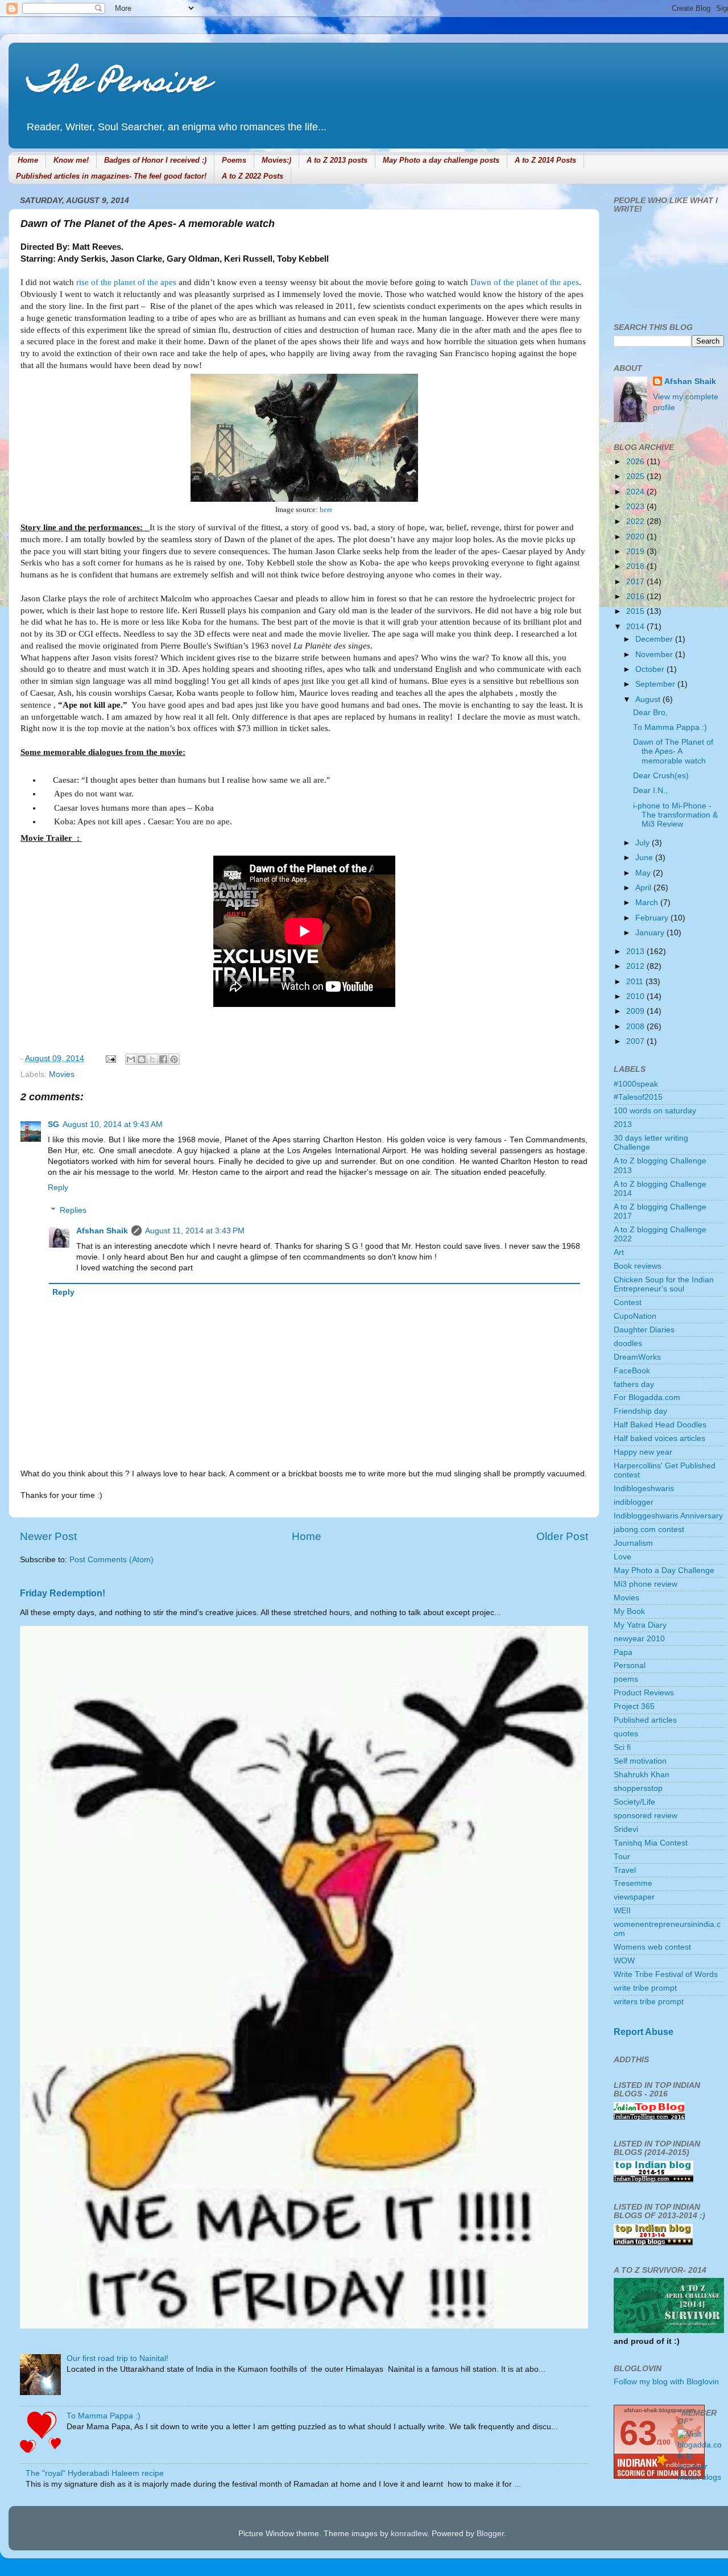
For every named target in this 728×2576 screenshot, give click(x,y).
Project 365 (634, 1706)
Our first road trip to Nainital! (117, 2358)
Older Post (562, 1536)
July (644, 843)
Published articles (645, 1720)
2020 (636, 537)
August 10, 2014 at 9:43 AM (113, 1124)
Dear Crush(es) (661, 776)
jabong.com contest (649, 1530)
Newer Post (48, 1536)
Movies (62, 1074)
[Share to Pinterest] (174, 1059)
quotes (626, 1734)
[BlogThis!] (142, 1059)
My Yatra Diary (640, 1625)
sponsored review (646, 1816)
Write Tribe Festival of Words (666, 1974)
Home (28, 160)
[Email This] (131, 1059)
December (655, 639)
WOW (624, 1961)
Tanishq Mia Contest (651, 1843)
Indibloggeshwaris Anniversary (668, 1516)
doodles (628, 1343)
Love (622, 1557)
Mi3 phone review (646, 1584)
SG (53, 1124)
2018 (636, 566)
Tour (622, 1857)
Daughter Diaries (644, 1330)
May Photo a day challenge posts (441, 160)
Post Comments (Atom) (111, 1560)
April (644, 888)
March (648, 903)
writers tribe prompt (649, 2002)
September (656, 684)
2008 (636, 1027)
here (326, 509)
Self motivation (640, 1761)
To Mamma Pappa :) (104, 2416)
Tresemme (633, 1883)
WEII (622, 1911)
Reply (58, 1188)
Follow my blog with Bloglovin (666, 2382)
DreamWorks (637, 1357)
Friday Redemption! (63, 1593)
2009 (636, 1011)
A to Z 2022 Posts (253, 176)
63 (638, 2433)
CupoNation (635, 1316)
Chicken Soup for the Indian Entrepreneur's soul (664, 1284)
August (649, 699)
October (651, 669)
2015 (636, 611)
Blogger (490, 2534)
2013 (636, 951)
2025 (636, 476)
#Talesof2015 (638, 1097)
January (651, 933)
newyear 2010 (639, 1639)
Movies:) (276, 160)
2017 (636, 582)
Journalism (633, 1543)
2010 (636, 996)
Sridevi (626, 1829)
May (644, 873)
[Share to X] (152, 1059)
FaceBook (632, 1371)
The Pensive (117, 84)
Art (619, 1252)
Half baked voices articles (659, 1438)
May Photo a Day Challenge (664, 1570)
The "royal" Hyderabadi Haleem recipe (95, 2473)
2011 (636, 982)
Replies (73, 1210)
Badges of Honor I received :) (155, 160)
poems (626, 1679)
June (645, 858)
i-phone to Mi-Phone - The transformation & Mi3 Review (675, 815)
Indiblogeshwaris (644, 1489)
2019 (636, 552)
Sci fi (622, 1747)
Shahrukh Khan (642, 1775)
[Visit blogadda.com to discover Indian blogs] (701, 2477)
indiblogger (634, 1502)
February (653, 918)
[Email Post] (110, 1058)
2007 (636, 1041)
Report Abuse (644, 2032)
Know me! (71, 160)
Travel (625, 1870)
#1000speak (636, 1084)
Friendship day (640, 1411)
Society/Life (634, 1802)
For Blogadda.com (647, 1398)
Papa (623, 1652)
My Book (629, 1611)
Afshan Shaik (102, 1231)
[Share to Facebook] (163, 1059)
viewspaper (634, 1897)
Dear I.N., (650, 790)
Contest (628, 1303)
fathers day (634, 1384)
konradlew (409, 2534)
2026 (636, 462)
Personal (630, 1665)
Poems (234, 160)
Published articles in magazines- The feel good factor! (111, 176)
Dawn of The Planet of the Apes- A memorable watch (673, 751)
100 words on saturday (655, 1111)
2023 (636, 507)
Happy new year (643, 1452)
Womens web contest (652, 1947)
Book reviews (638, 1266)
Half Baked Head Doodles (660, 1425)
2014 (636, 627)
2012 (636, 966)
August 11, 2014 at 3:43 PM (195, 1231)
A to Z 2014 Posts (545, 160)
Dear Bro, (650, 713)
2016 (636, 596)
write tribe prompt (645, 1988)
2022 (636, 521)
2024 (636, 492)
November (655, 655)
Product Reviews (644, 1693)
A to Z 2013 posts (337, 160)
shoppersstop (638, 1788)
